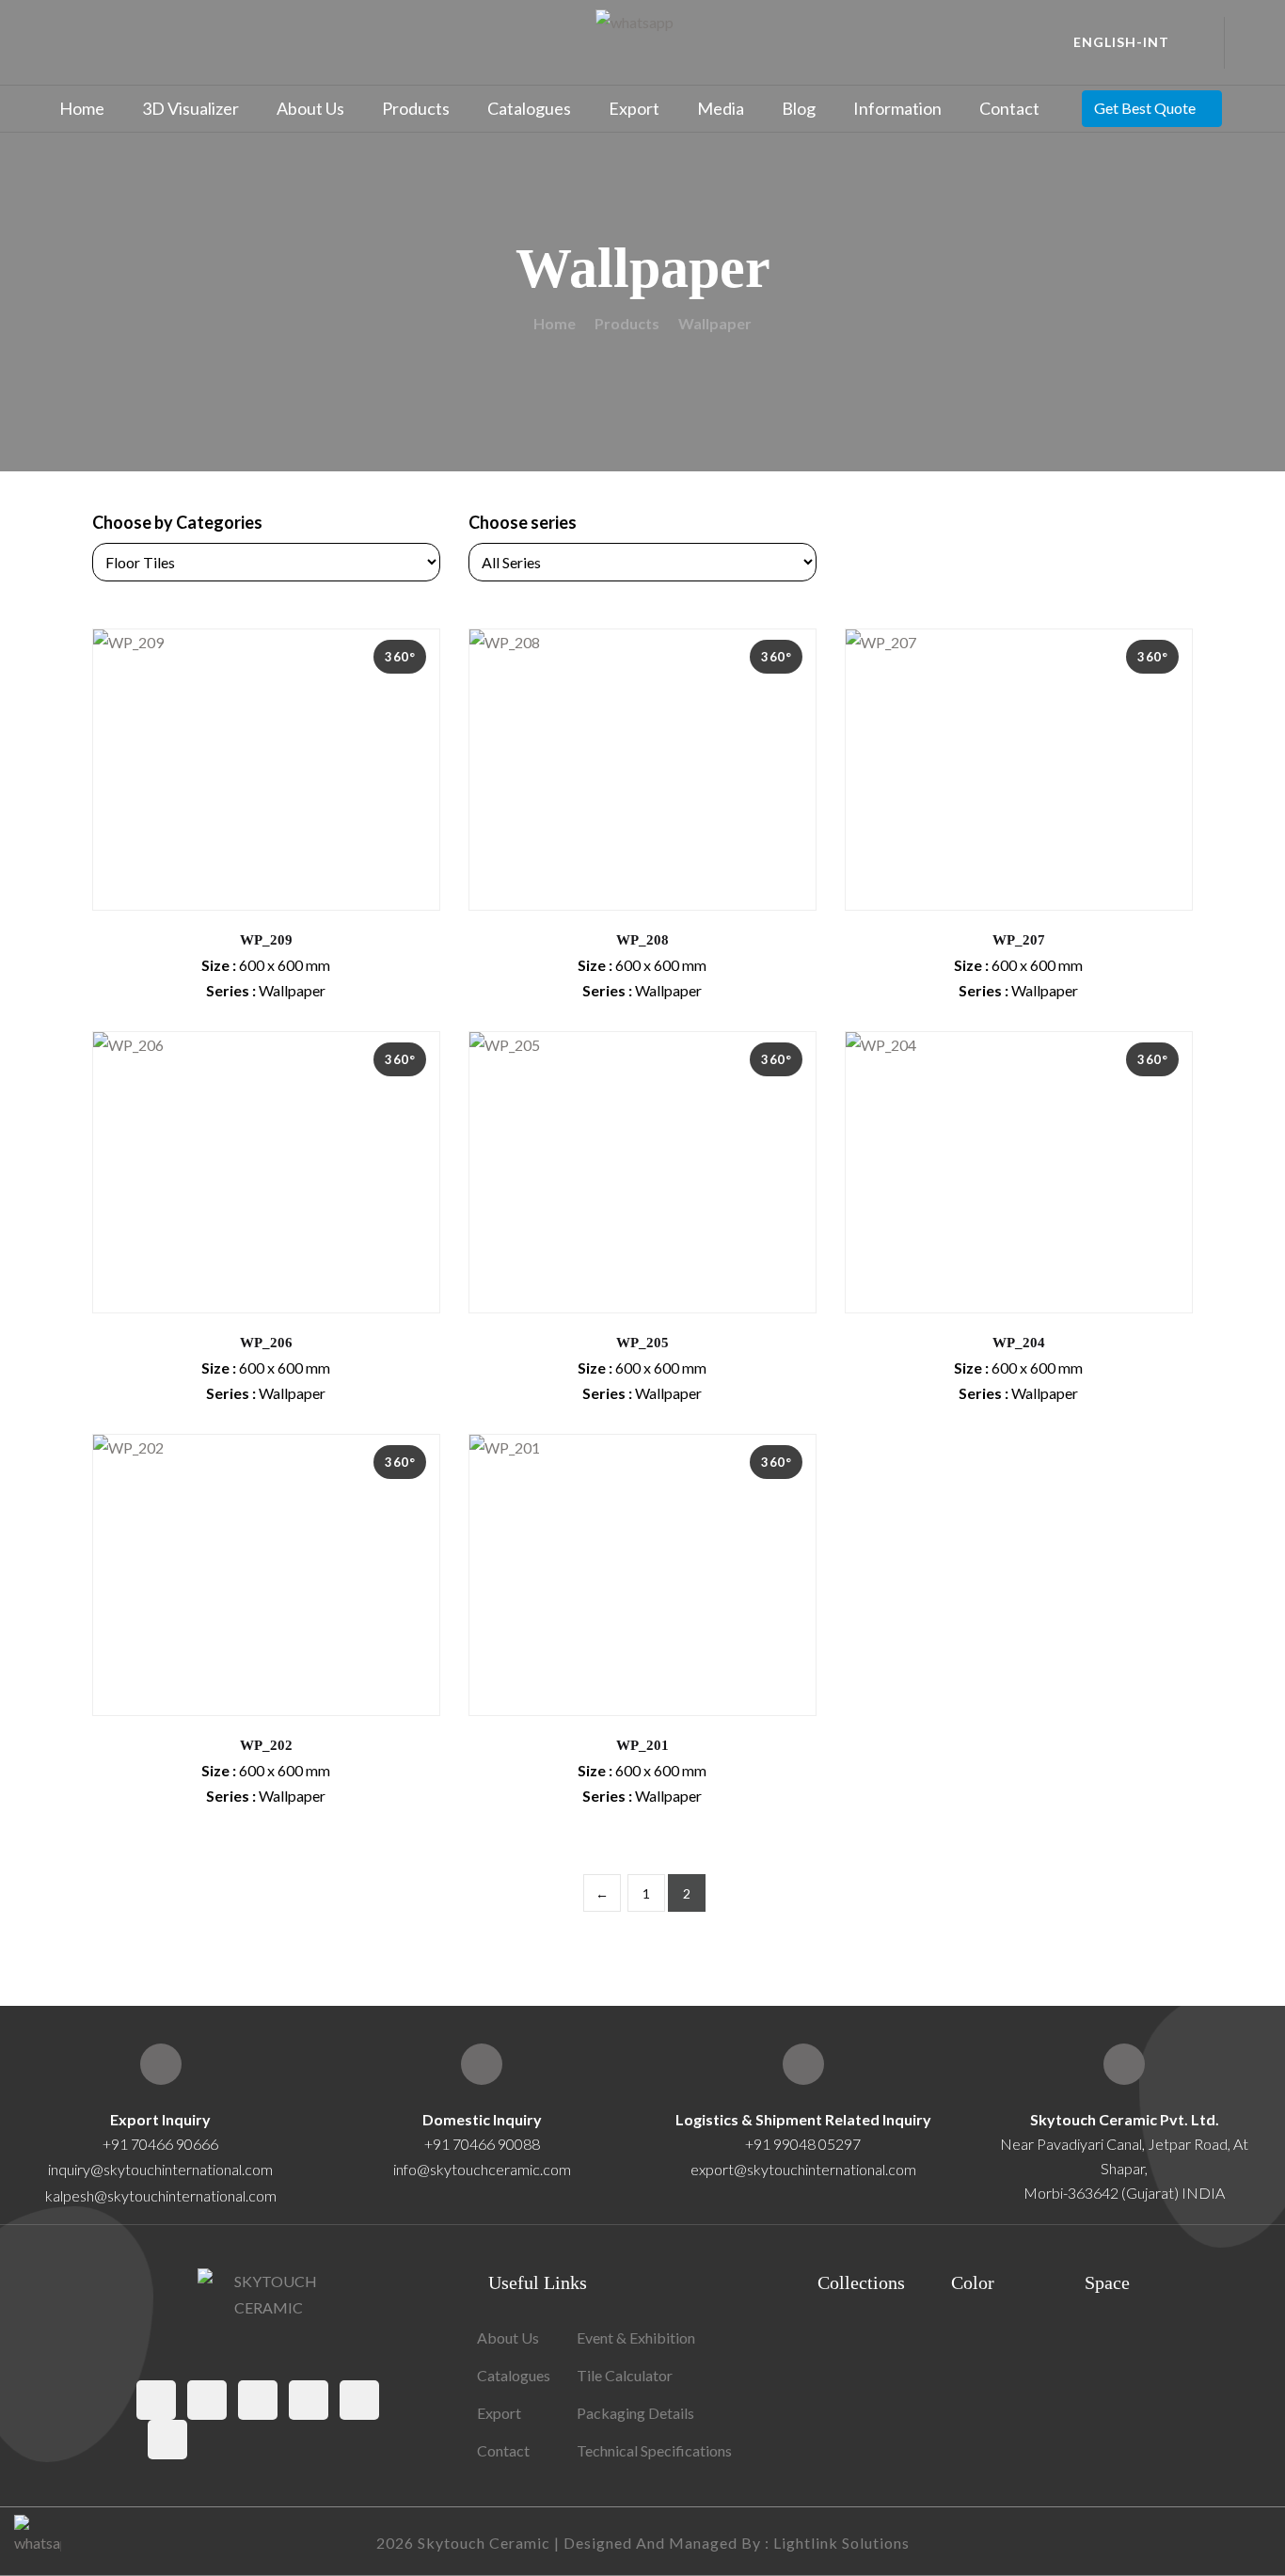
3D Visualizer (190, 108)
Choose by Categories (177, 522)
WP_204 (1019, 1343)
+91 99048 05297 (803, 2144)
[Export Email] (161, 2064)
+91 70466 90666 (160, 2144)
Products (416, 108)
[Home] (1124, 2064)
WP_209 (266, 940)
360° (400, 657)
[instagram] (258, 2400)
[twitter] (207, 2400)
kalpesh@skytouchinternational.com (161, 2195)
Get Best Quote (1145, 108)
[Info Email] (482, 2064)
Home (82, 108)
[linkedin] (167, 2440)
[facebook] (156, 2400)
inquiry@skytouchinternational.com (160, 2169)
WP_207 (1019, 940)
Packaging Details (635, 2413)
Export (634, 108)
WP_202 (266, 1745)
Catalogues (529, 108)
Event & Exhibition (636, 2337)
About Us (310, 108)
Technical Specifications (654, 2450)
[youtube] (359, 2400)
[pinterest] (309, 2400)
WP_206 (266, 1343)
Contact (1009, 108)
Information (897, 108)
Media (721, 108)
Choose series (523, 522)
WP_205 (642, 1343)
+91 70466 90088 (482, 2144)
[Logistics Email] (803, 2064)
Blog (799, 108)
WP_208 (642, 940)
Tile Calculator (625, 2375)
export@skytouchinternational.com (803, 2169)
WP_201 (642, 1745)
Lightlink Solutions (841, 2543)
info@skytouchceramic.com (482, 2169)
